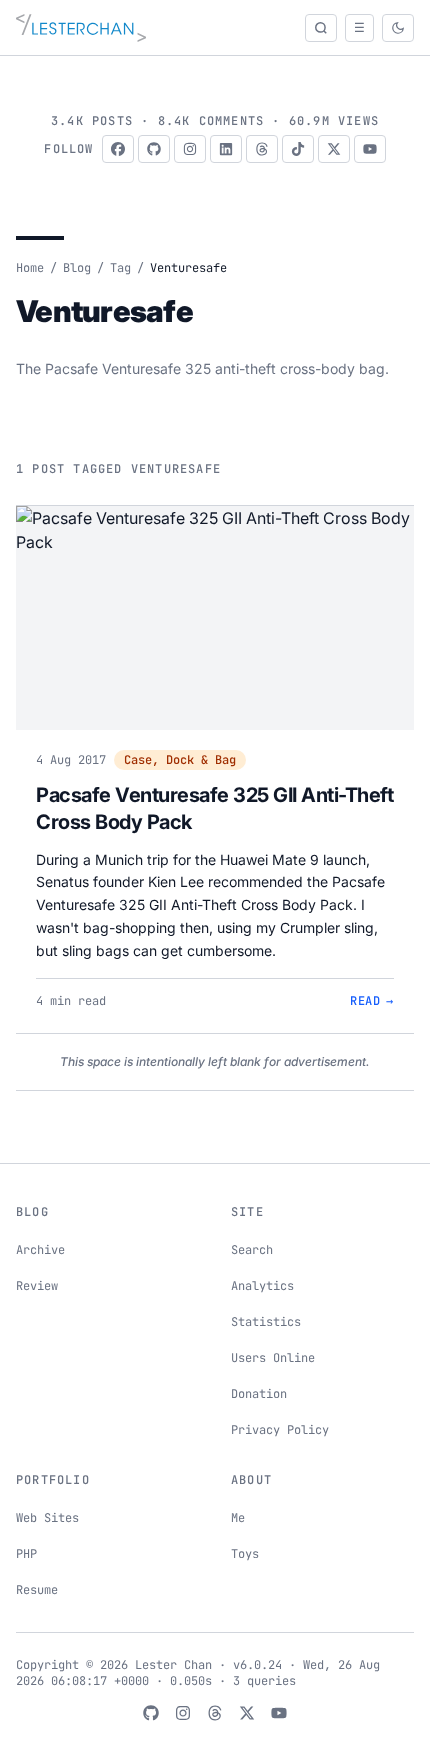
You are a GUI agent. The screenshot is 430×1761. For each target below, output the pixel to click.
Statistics (266, 1322)
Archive (40, 1250)
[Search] (321, 28)
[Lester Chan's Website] (81, 28)
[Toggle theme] (398, 28)
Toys (245, 1554)
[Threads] (262, 149)
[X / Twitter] (334, 149)
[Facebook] (118, 149)
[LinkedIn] (226, 149)
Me (238, 1518)
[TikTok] (298, 149)
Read (372, 1001)
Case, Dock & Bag (180, 760)
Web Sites (47, 1518)
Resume (37, 1590)
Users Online (273, 1358)
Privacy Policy (280, 1430)
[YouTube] (370, 149)
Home (30, 268)
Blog (77, 268)
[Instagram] (190, 149)
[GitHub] (154, 149)
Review (37, 1286)
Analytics (262, 1286)
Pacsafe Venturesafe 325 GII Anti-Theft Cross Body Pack (214, 809)
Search (252, 1250)
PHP (26, 1554)
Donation (259, 1394)
